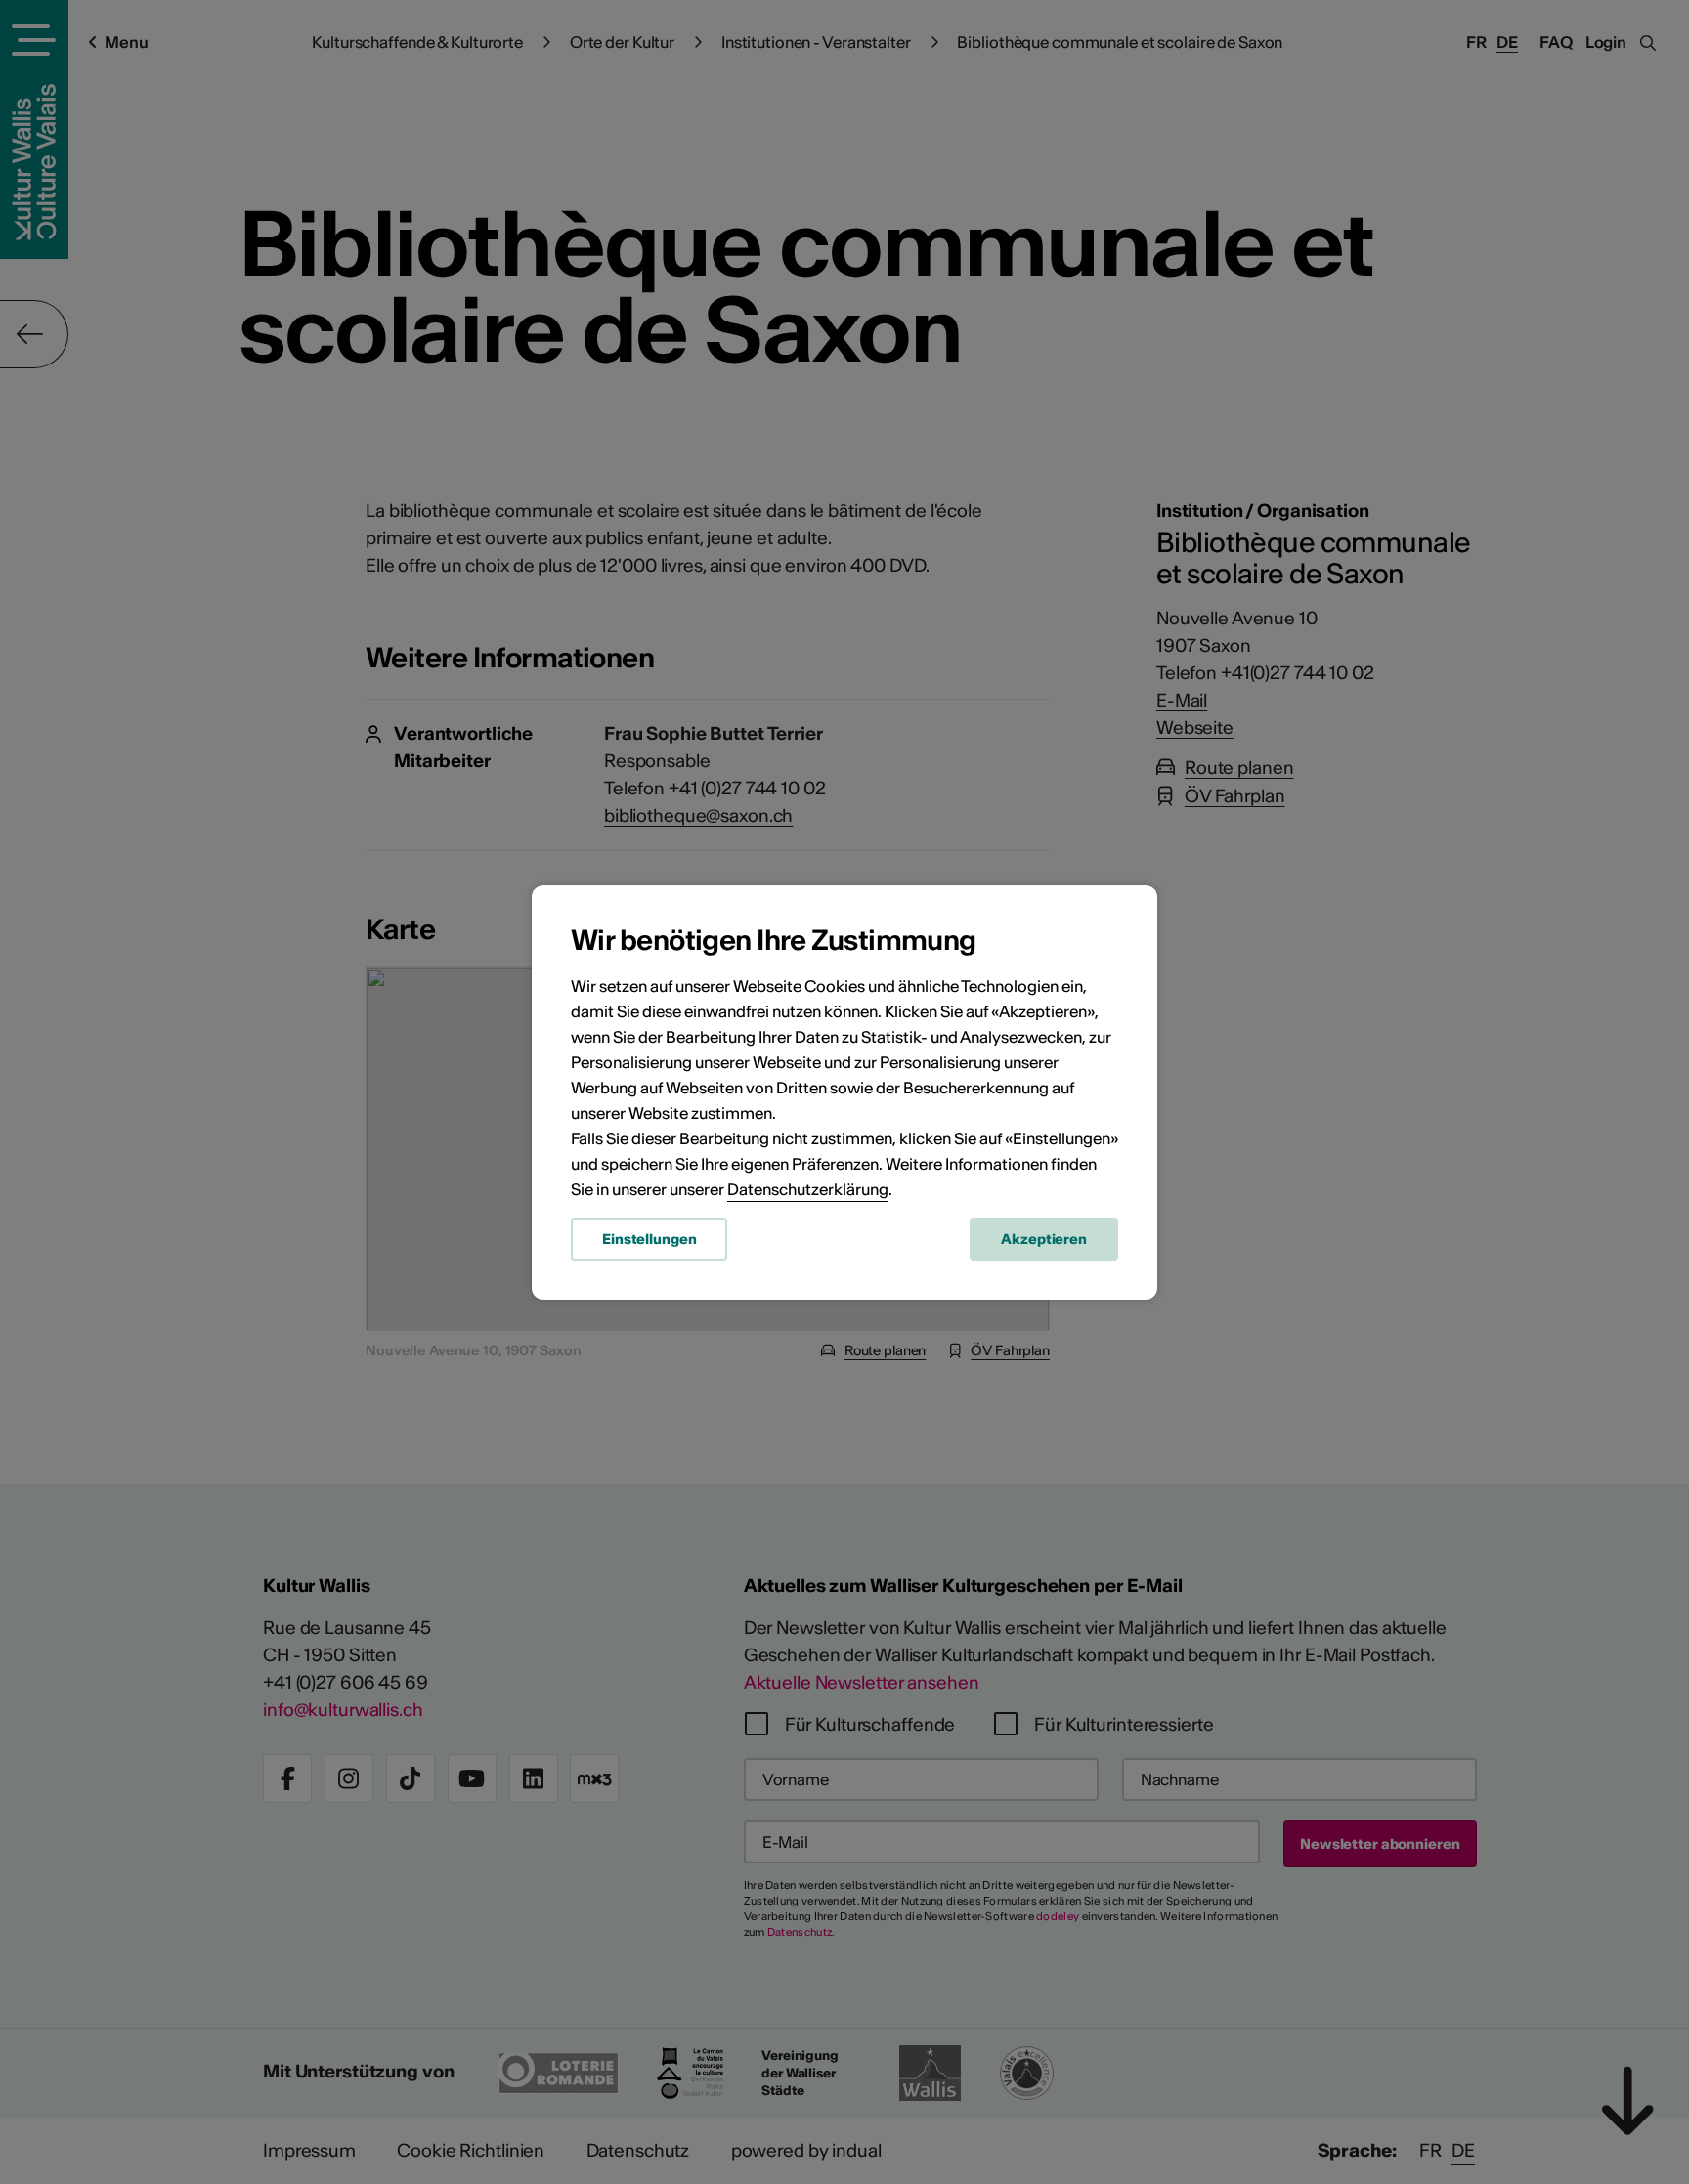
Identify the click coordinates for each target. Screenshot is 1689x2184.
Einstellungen (649, 1239)
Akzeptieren (1044, 1239)
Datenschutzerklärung (808, 1189)
